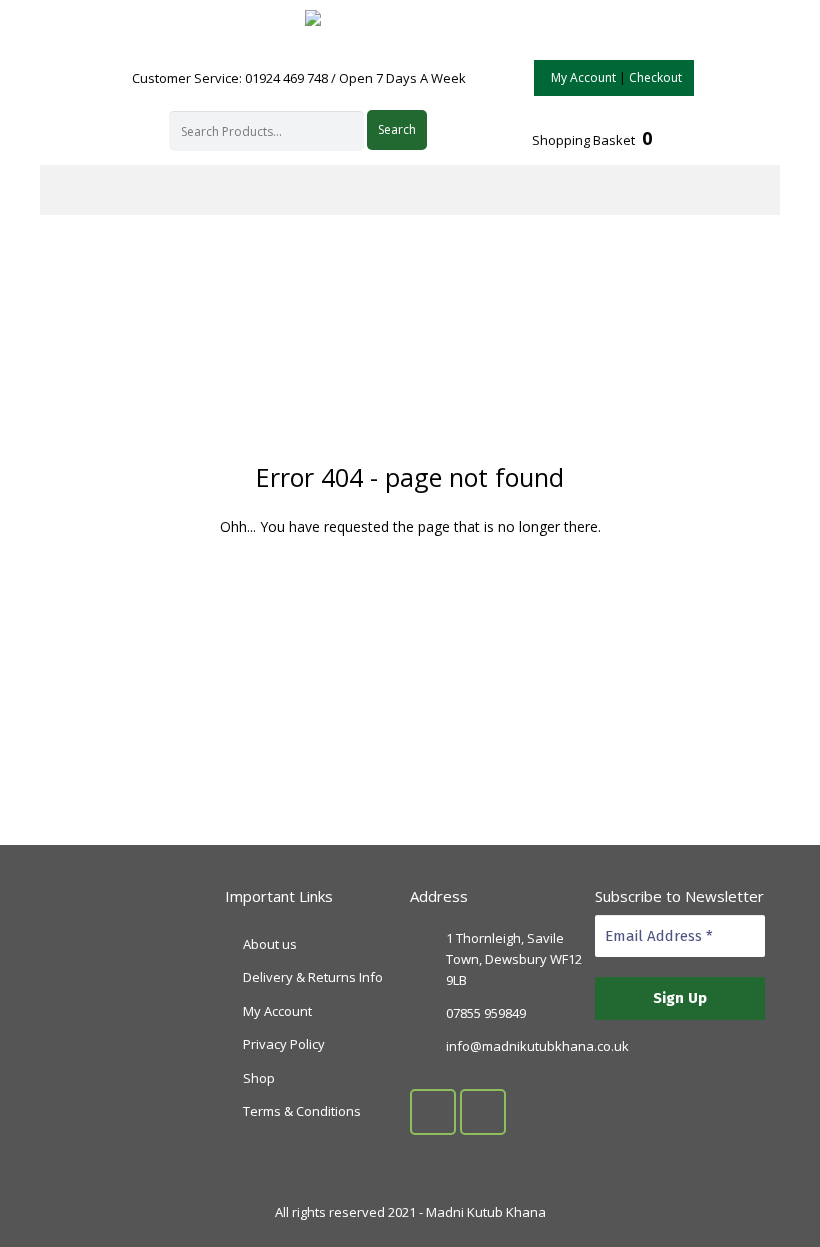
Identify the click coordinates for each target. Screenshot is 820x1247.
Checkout (655, 77)
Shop (259, 1078)
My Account (583, 77)
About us (270, 944)
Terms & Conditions (302, 1111)
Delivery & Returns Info (313, 977)
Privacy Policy (284, 1044)
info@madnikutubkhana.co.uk (537, 1046)
